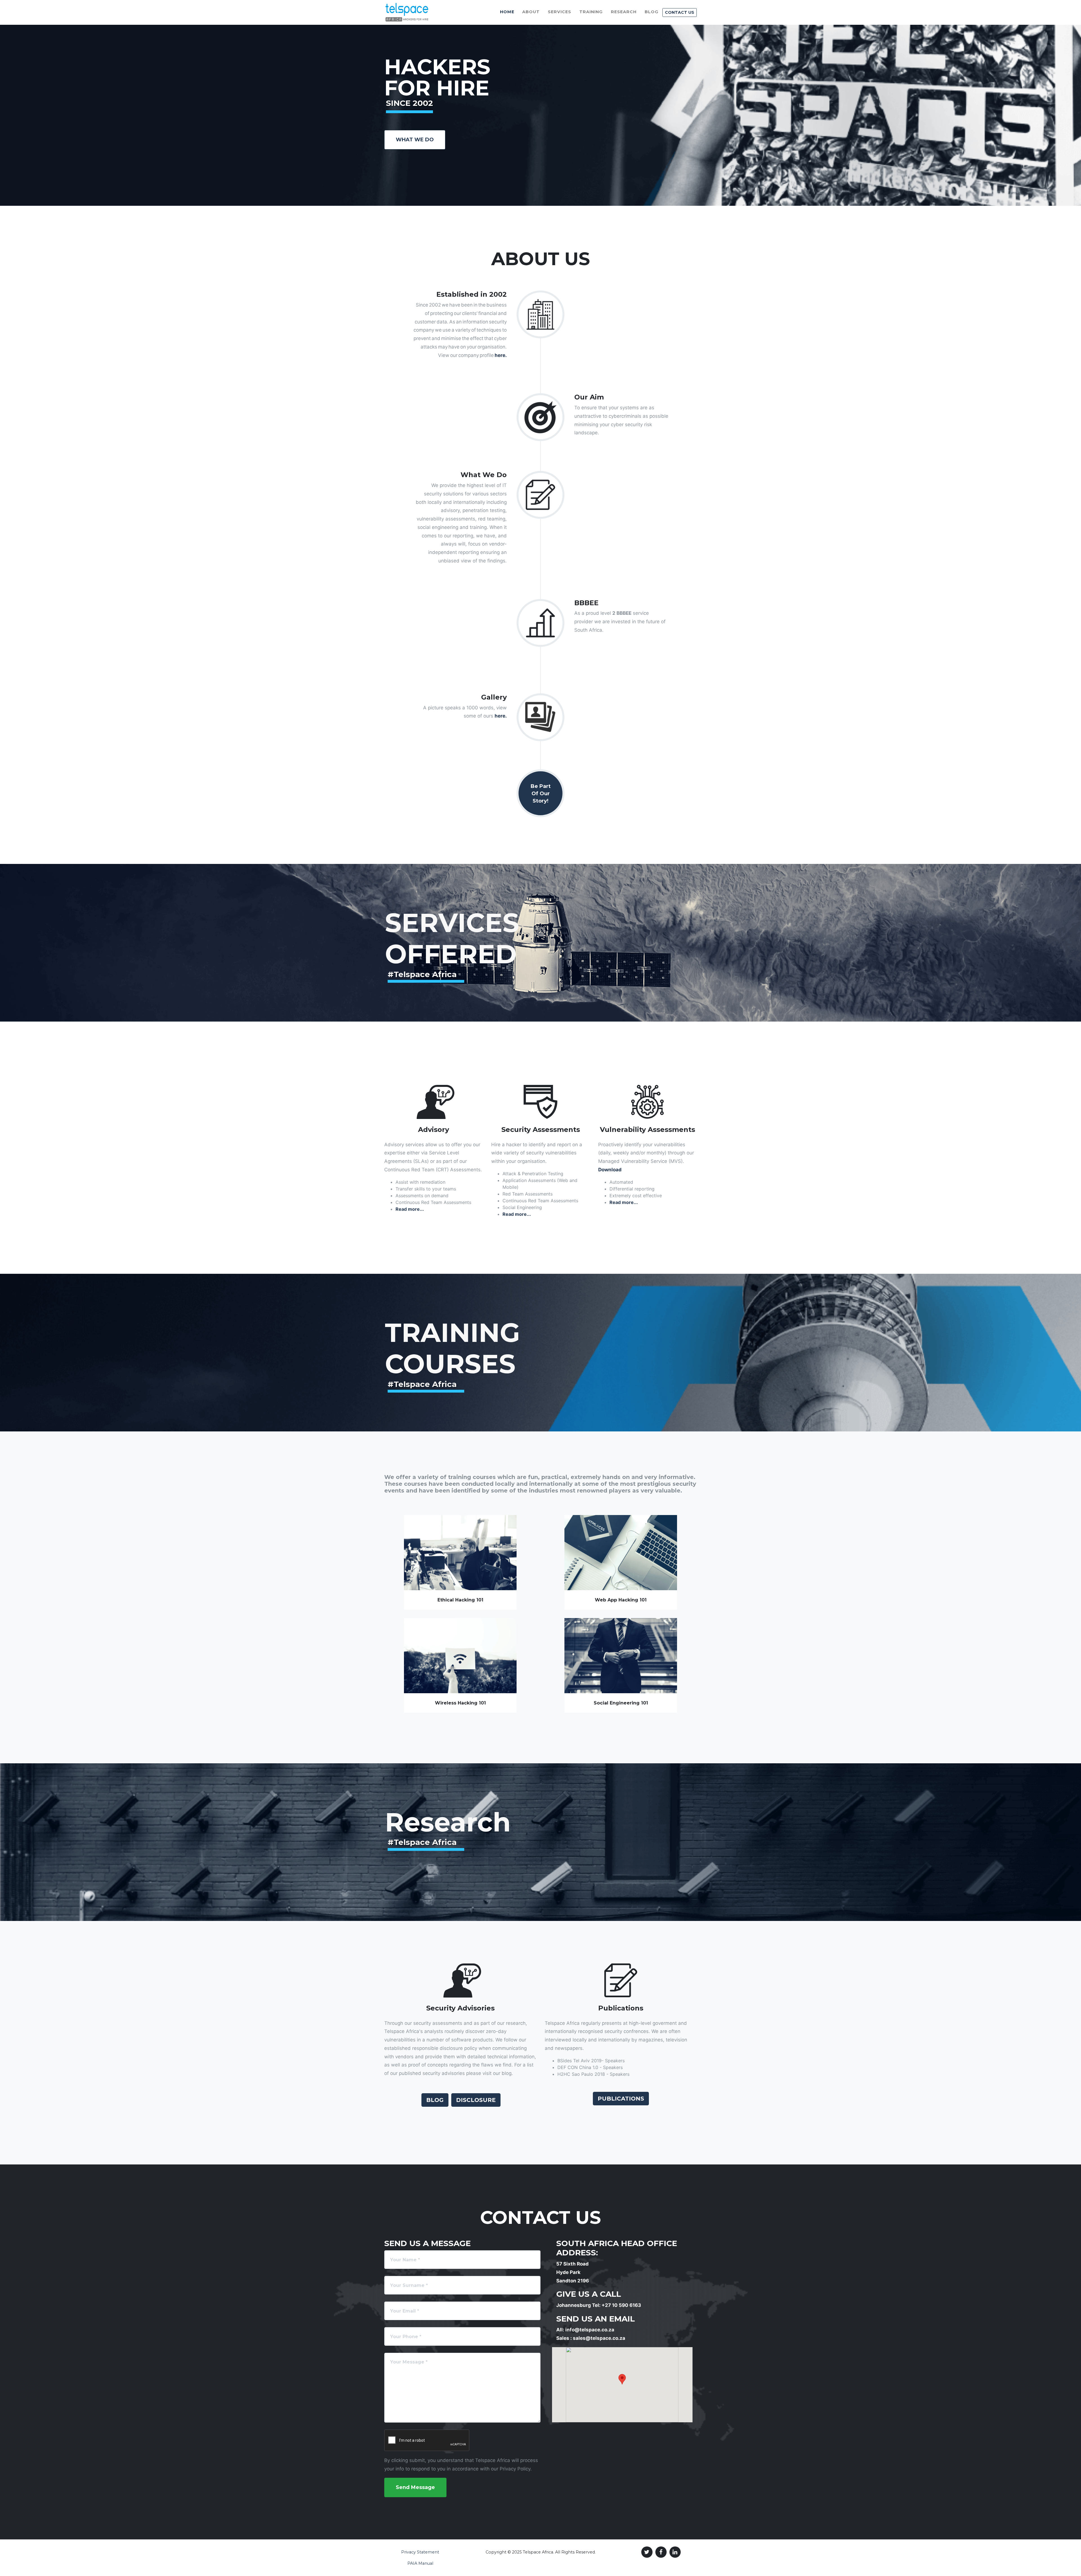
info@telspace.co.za (590, 2330)
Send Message (415, 2487)
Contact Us (680, 12)
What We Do (415, 140)
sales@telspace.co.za (599, 2338)
